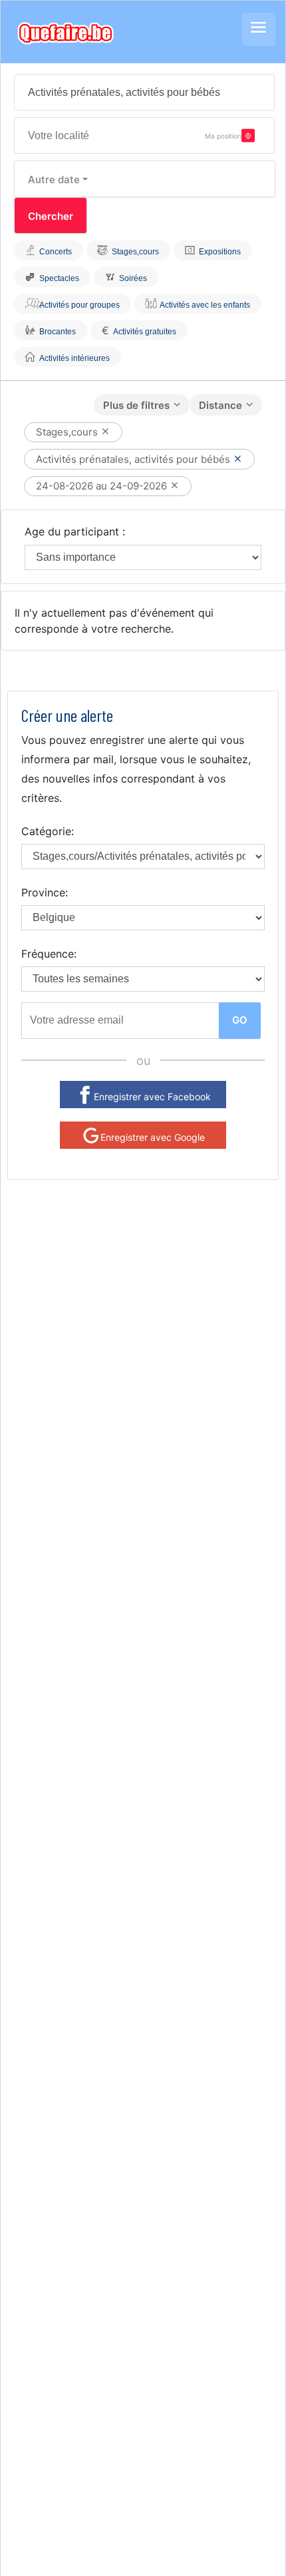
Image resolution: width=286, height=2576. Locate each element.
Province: (45, 892)
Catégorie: (48, 831)
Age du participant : (75, 531)
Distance (220, 405)
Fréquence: (49, 954)
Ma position (223, 135)
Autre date (54, 179)
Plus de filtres (136, 405)
